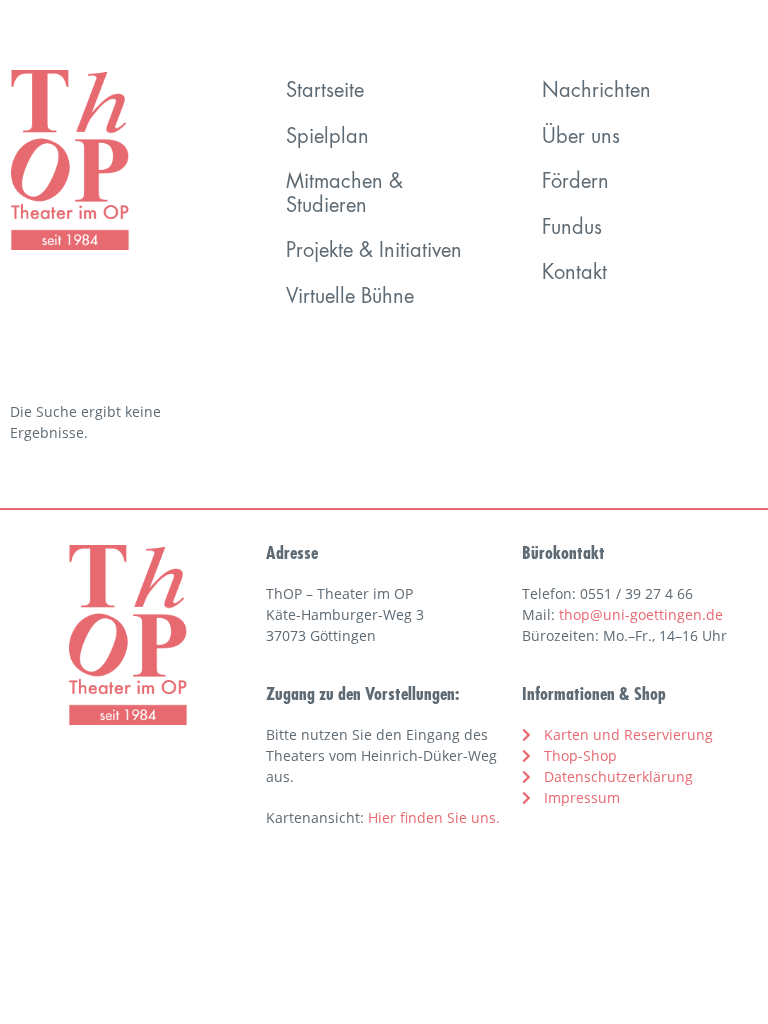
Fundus (572, 229)
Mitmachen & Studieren (344, 195)
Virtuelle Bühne (350, 298)
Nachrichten (596, 92)
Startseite (325, 92)
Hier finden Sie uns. (434, 817)
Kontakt (574, 274)
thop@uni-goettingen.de (641, 614)
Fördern (575, 183)
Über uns (581, 138)
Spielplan (327, 138)
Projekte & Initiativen (374, 252)
